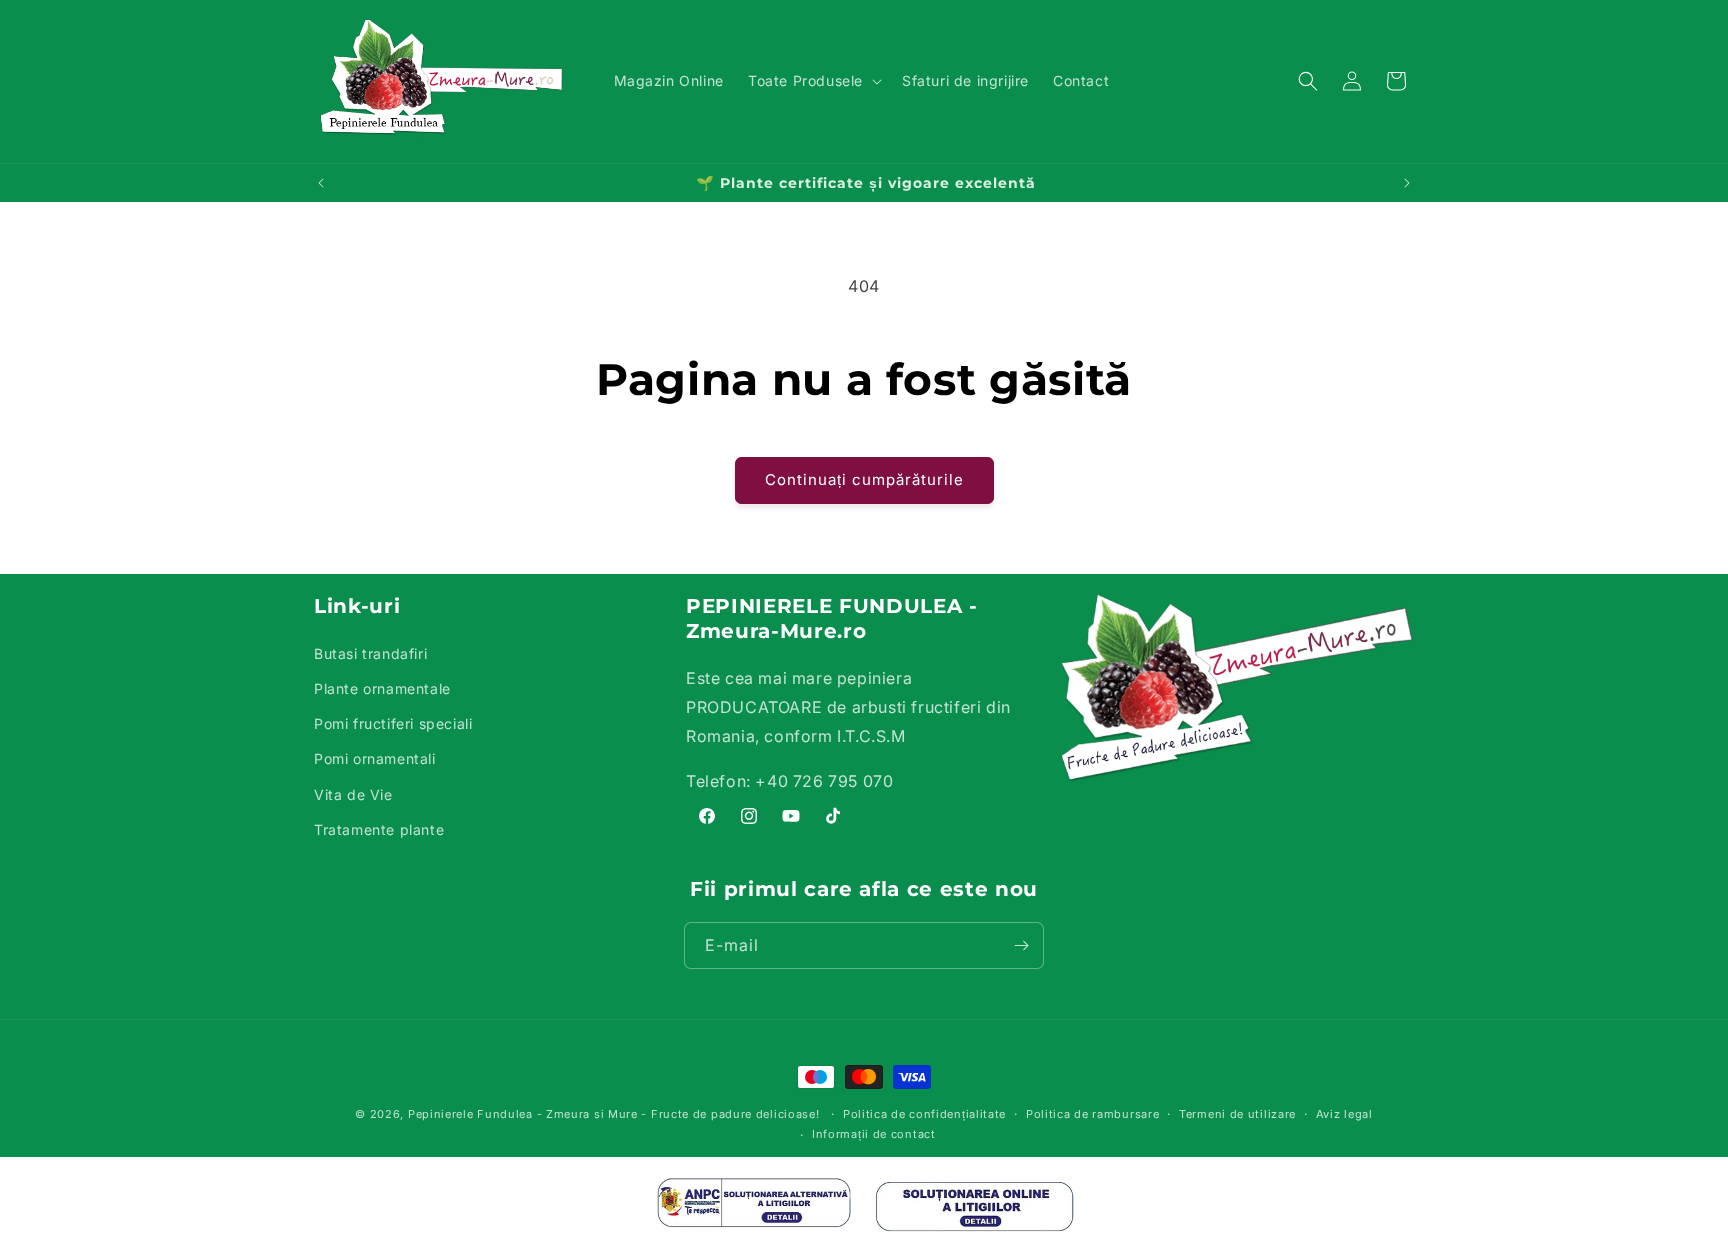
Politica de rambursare (1092, 1114)
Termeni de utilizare (1237, 1114)
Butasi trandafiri (370, 653)
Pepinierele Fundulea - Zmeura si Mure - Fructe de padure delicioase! (614, 1114)
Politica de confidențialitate (924, 1114)
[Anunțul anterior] (321, 183)
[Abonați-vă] (1021, 945)
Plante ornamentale (382, 688)
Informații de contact (874, 1134)
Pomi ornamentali (375, 758)
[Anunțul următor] (1407, 183)
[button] (813, 81)
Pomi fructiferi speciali (393, 723)
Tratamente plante (379, 829)
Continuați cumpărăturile (864, 479)
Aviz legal (1344, 1114)
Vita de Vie (353, 794)
